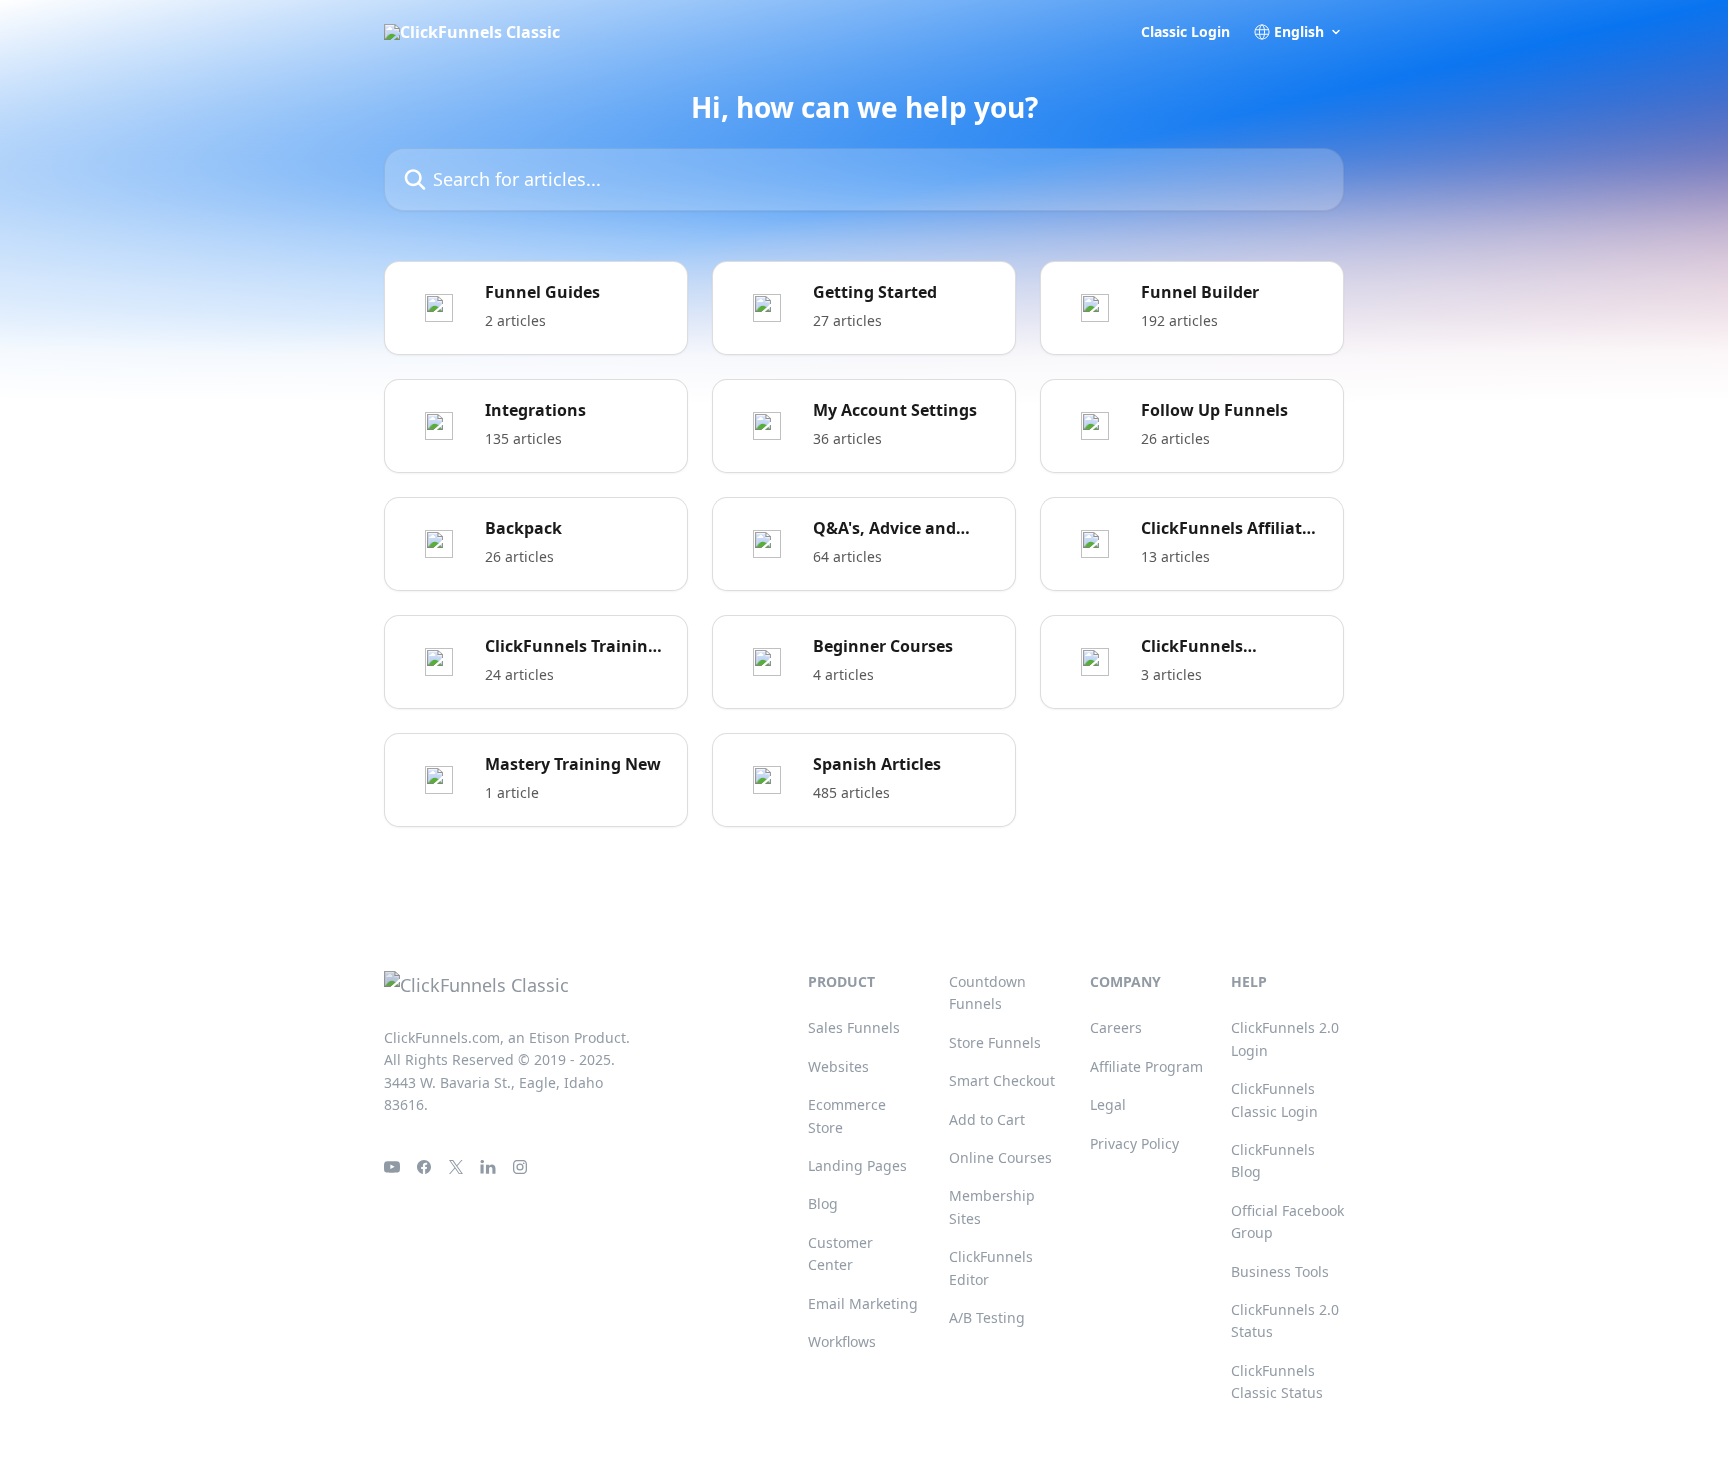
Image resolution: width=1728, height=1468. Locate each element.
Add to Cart (987, 1119)
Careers (1116, 1027)
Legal (1108, 1104)
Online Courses (1000, 1157)
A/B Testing (987, 1317)
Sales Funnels (854, 1027)
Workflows (842, 1341)
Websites (838, 1066)
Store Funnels (995, 1042)
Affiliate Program (1146, 1066)
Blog (823, 1203)
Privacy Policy (1134, 1143)
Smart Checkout (1002, 1080)
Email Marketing (863, 1303)
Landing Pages (857, 1165)
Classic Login (1185, 32)
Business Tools (1280, 1271)
